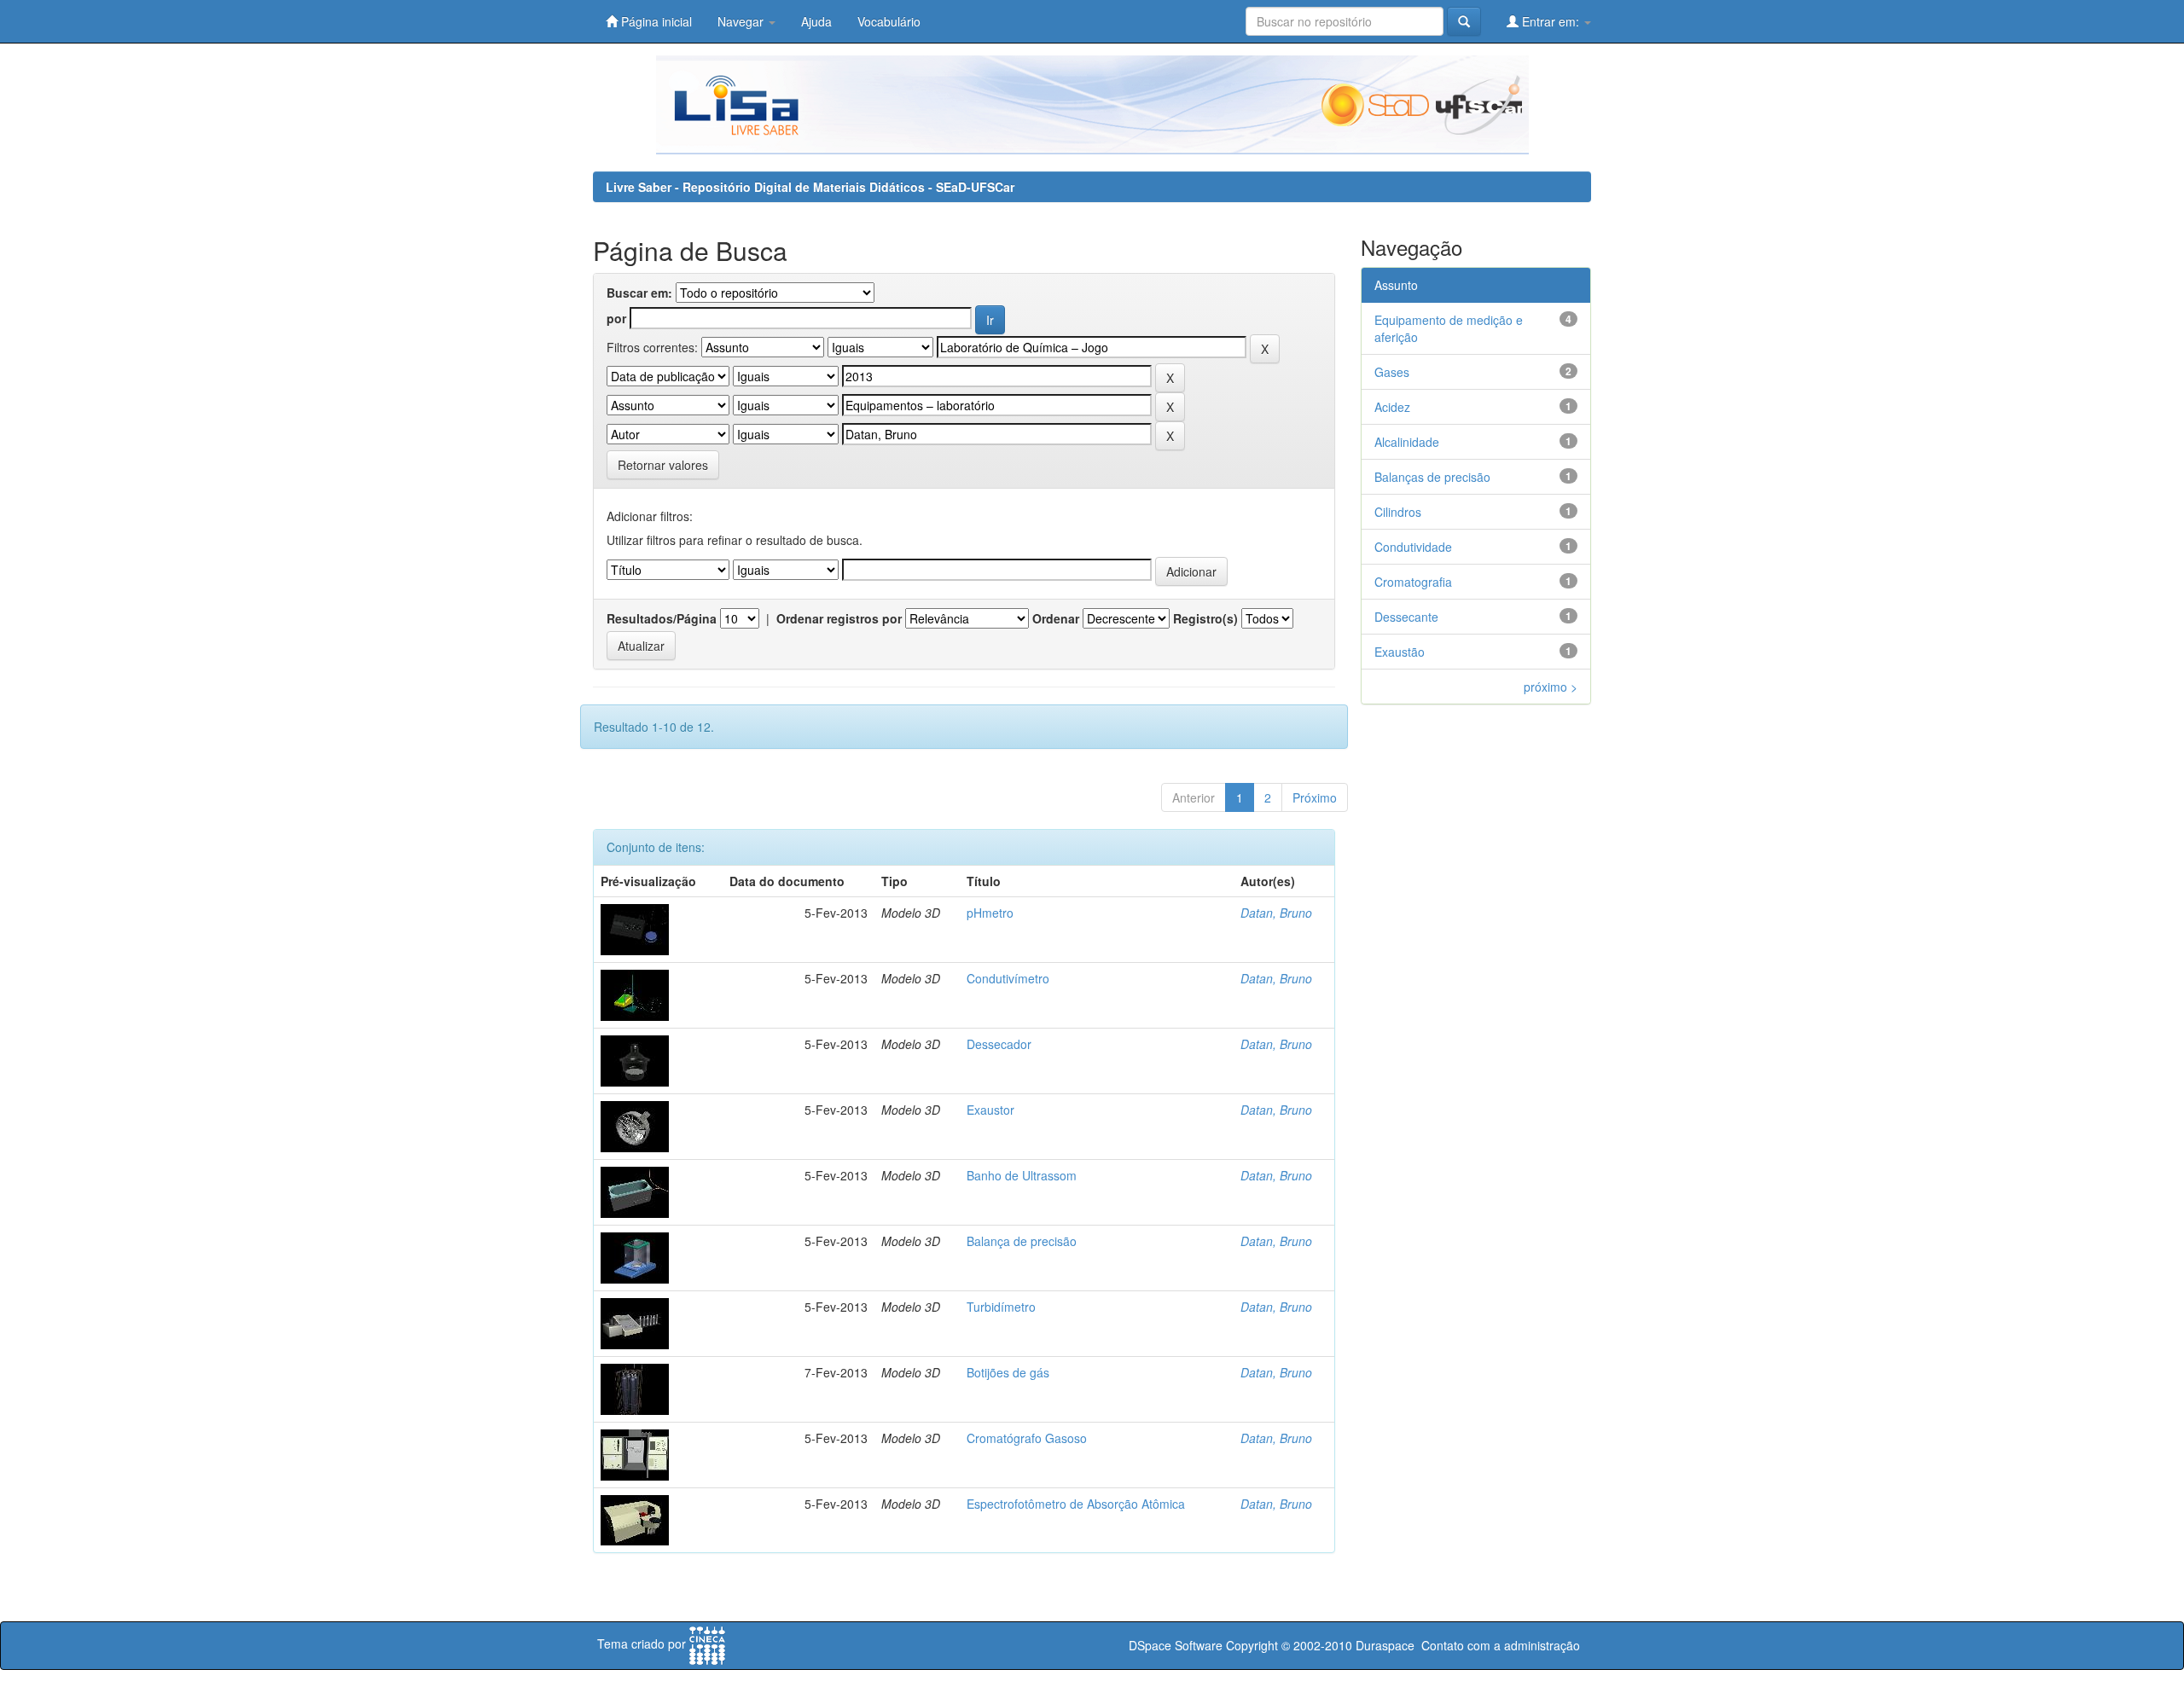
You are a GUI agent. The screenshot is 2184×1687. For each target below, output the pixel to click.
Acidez (1392, 407)
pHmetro (990, 913)
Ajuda (816, 21)
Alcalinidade (1407, 442)
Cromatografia (1413, 582)
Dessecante (1406, 617)
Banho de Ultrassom (1022, 1175)
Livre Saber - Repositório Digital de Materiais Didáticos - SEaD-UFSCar (810, 187)
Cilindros (1398, 512)
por (616, 318)
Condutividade (1413, 547)
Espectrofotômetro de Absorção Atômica (1076, 1504)
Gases (1392, 372)
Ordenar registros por (839, 618)
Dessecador (999, 1044)
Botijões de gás (1008, 1372)
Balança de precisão (1022, 1241)
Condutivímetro (1008, 978)
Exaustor (990, 1110)
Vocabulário (889, 21)
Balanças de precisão (1432, 477)
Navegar (742, 21)
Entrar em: (1551, 21)
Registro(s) (1205, 618)
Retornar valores (663, 465)
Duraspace (1385, 1645)
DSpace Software (1176, 1645)
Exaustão (1400, 652)
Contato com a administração (1501, 1645)
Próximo (1315, 797)
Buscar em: (639, 293)
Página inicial (655, 21)
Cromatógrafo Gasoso (1027, 1438)
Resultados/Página (662, 618)
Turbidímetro (1001, 1307)
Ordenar (1056, 618)
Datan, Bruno (1276, 913)
